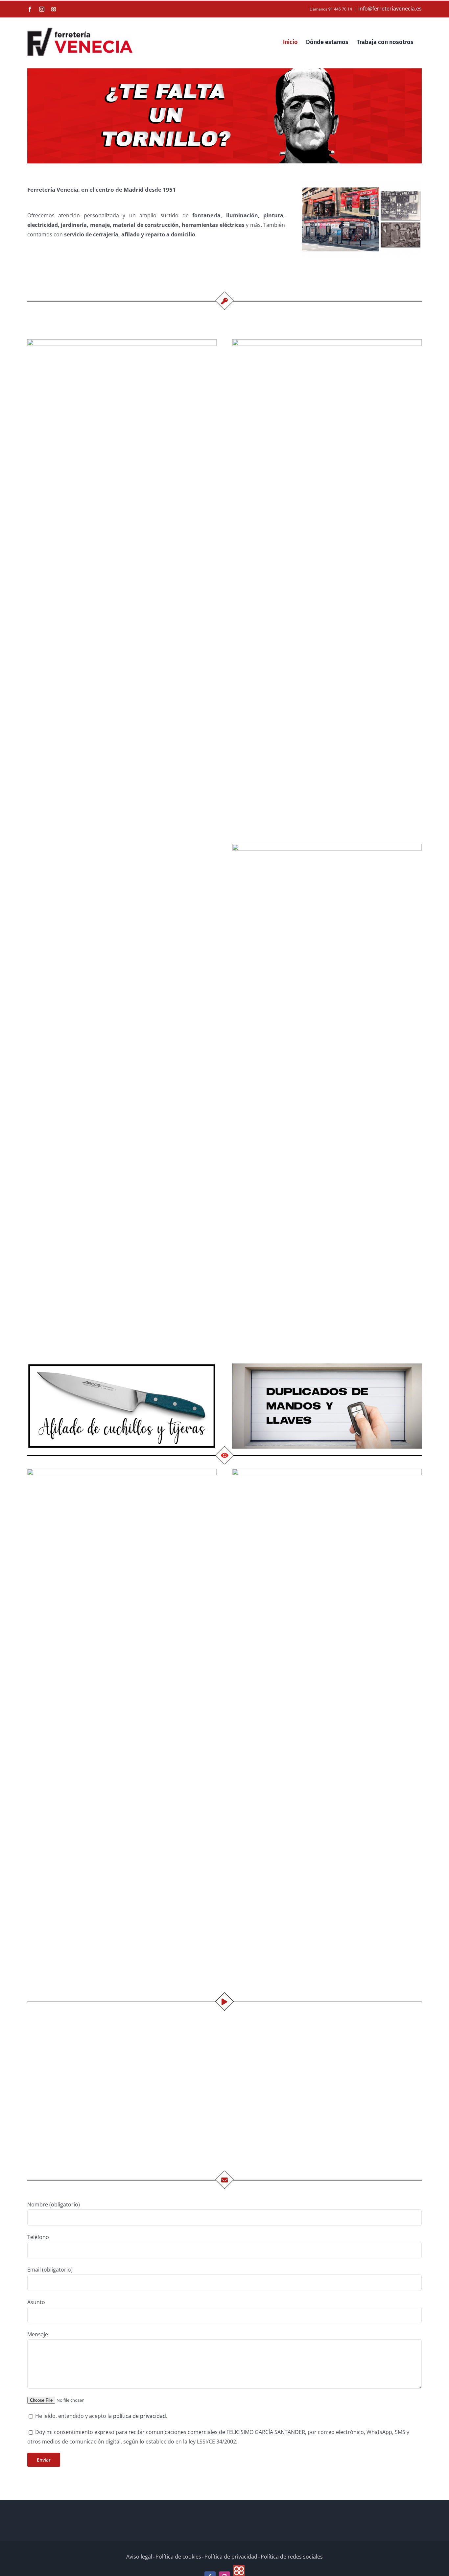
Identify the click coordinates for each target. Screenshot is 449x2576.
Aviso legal (139, 2557)
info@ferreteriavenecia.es (390, 9)
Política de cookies (178, 2557)
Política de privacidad (231, 2557)
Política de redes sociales (292, 2557)
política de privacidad (140, 2416)
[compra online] (122, 342)
